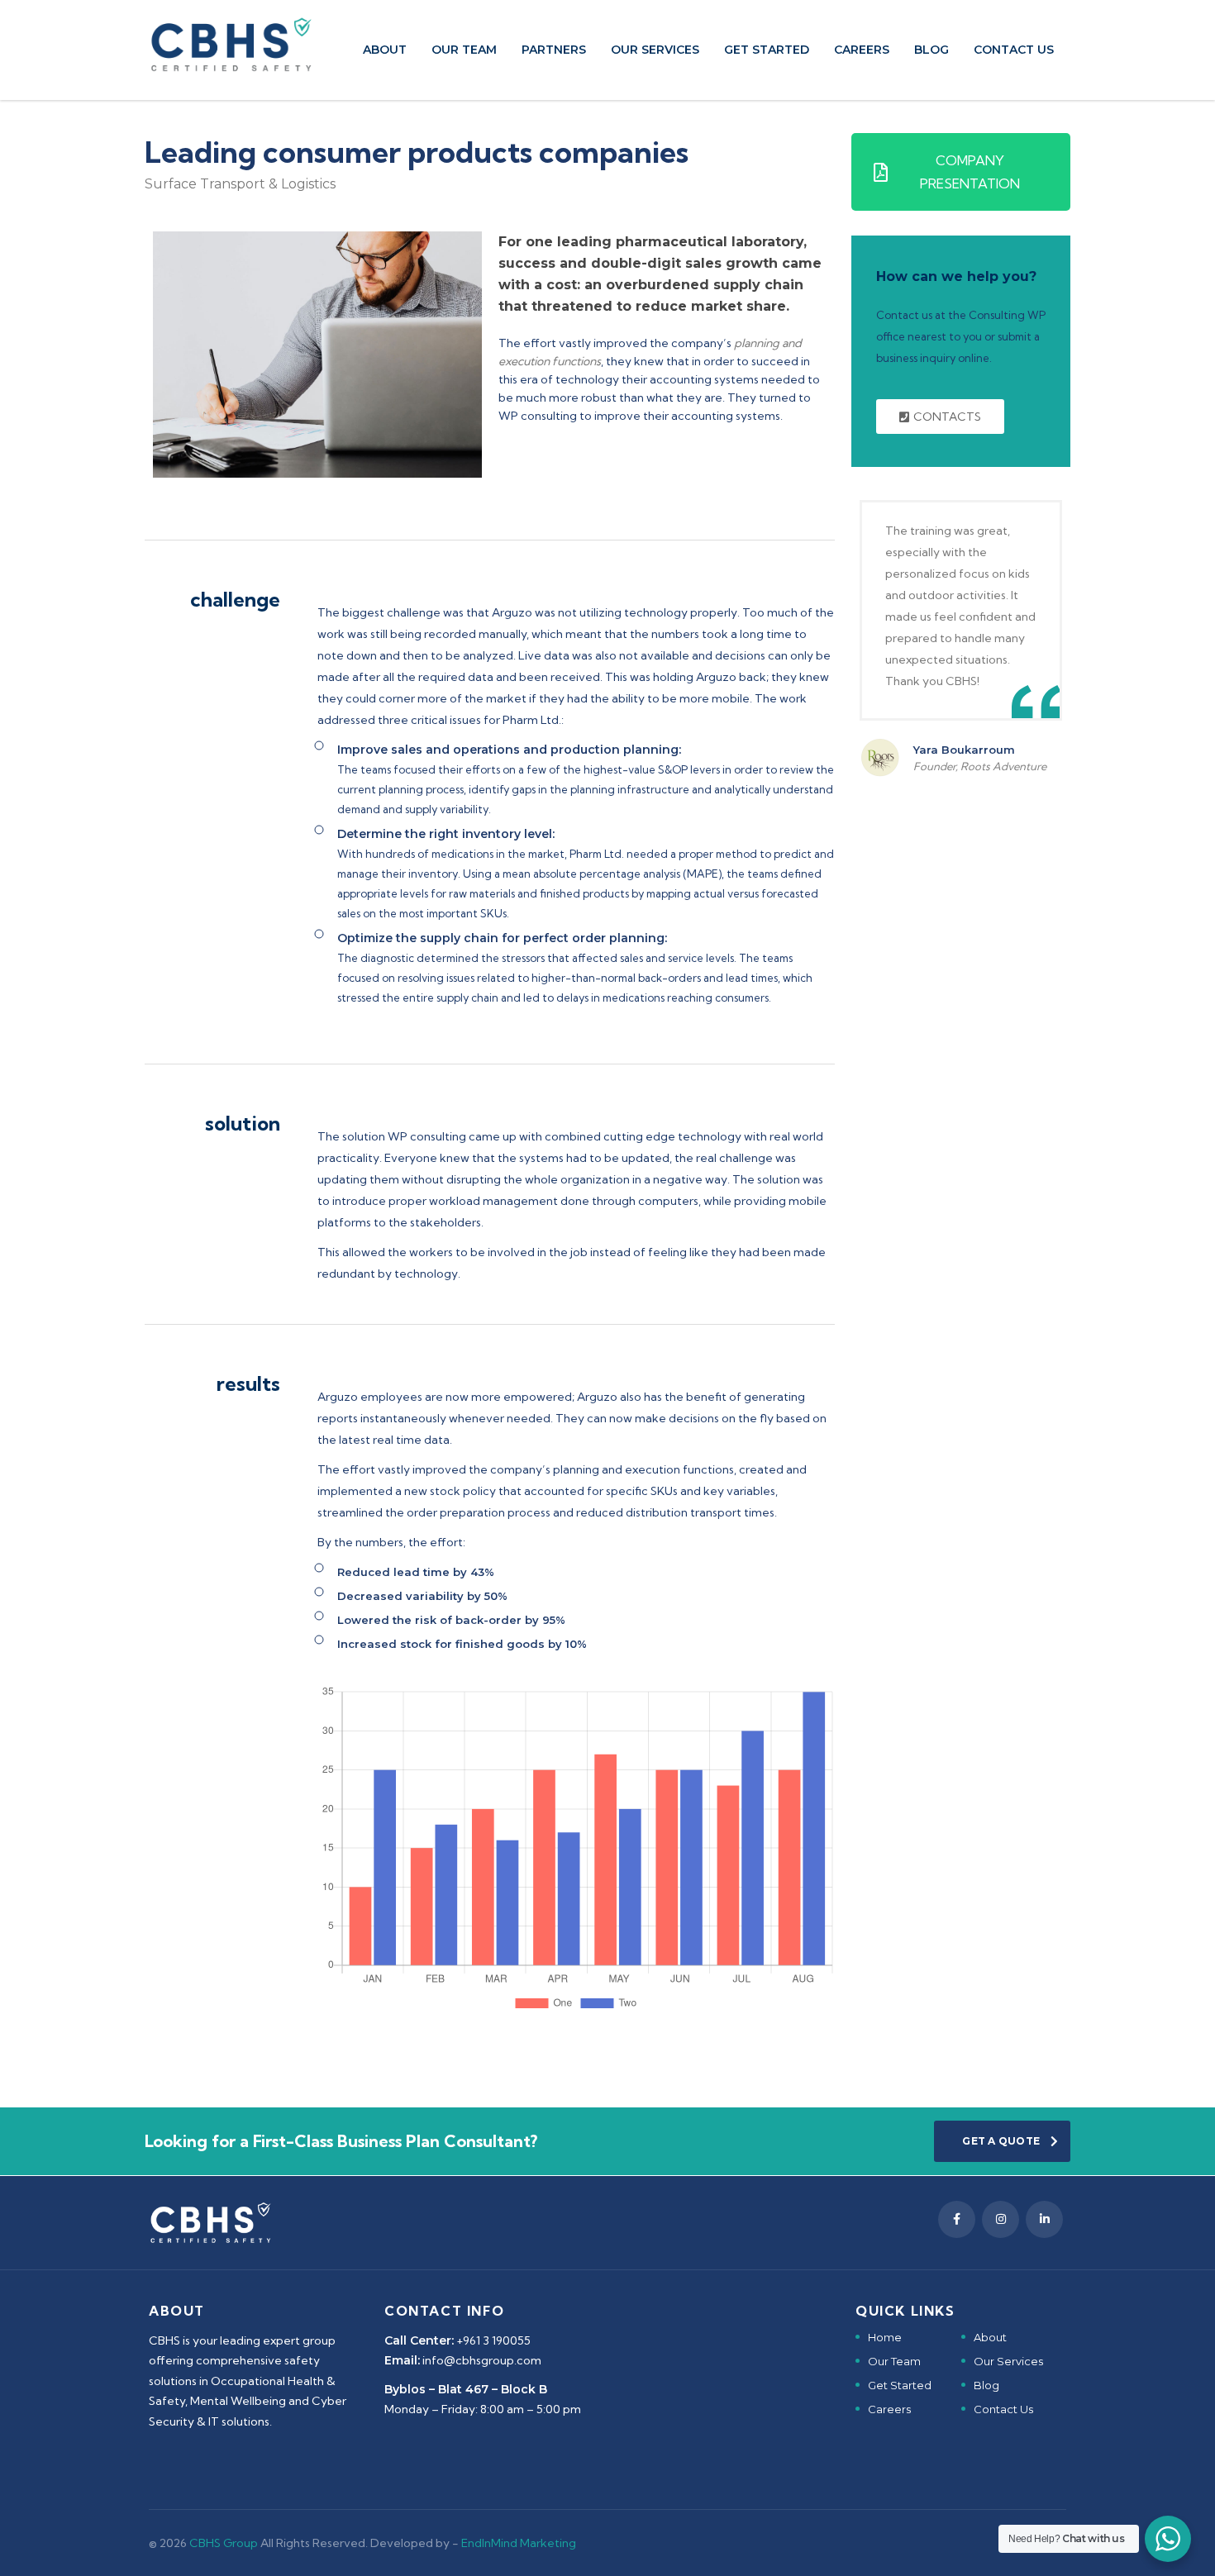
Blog (931, 50)
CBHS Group (225, 2543)
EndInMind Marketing (519, 2543)
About (385, 50)
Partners (554, 50)
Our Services (655, 50)
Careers (862, 50)
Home (885, 2337)
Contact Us (1003, 2409)
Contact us (1014, 50)
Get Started (767, 50)
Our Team (464, 50)
